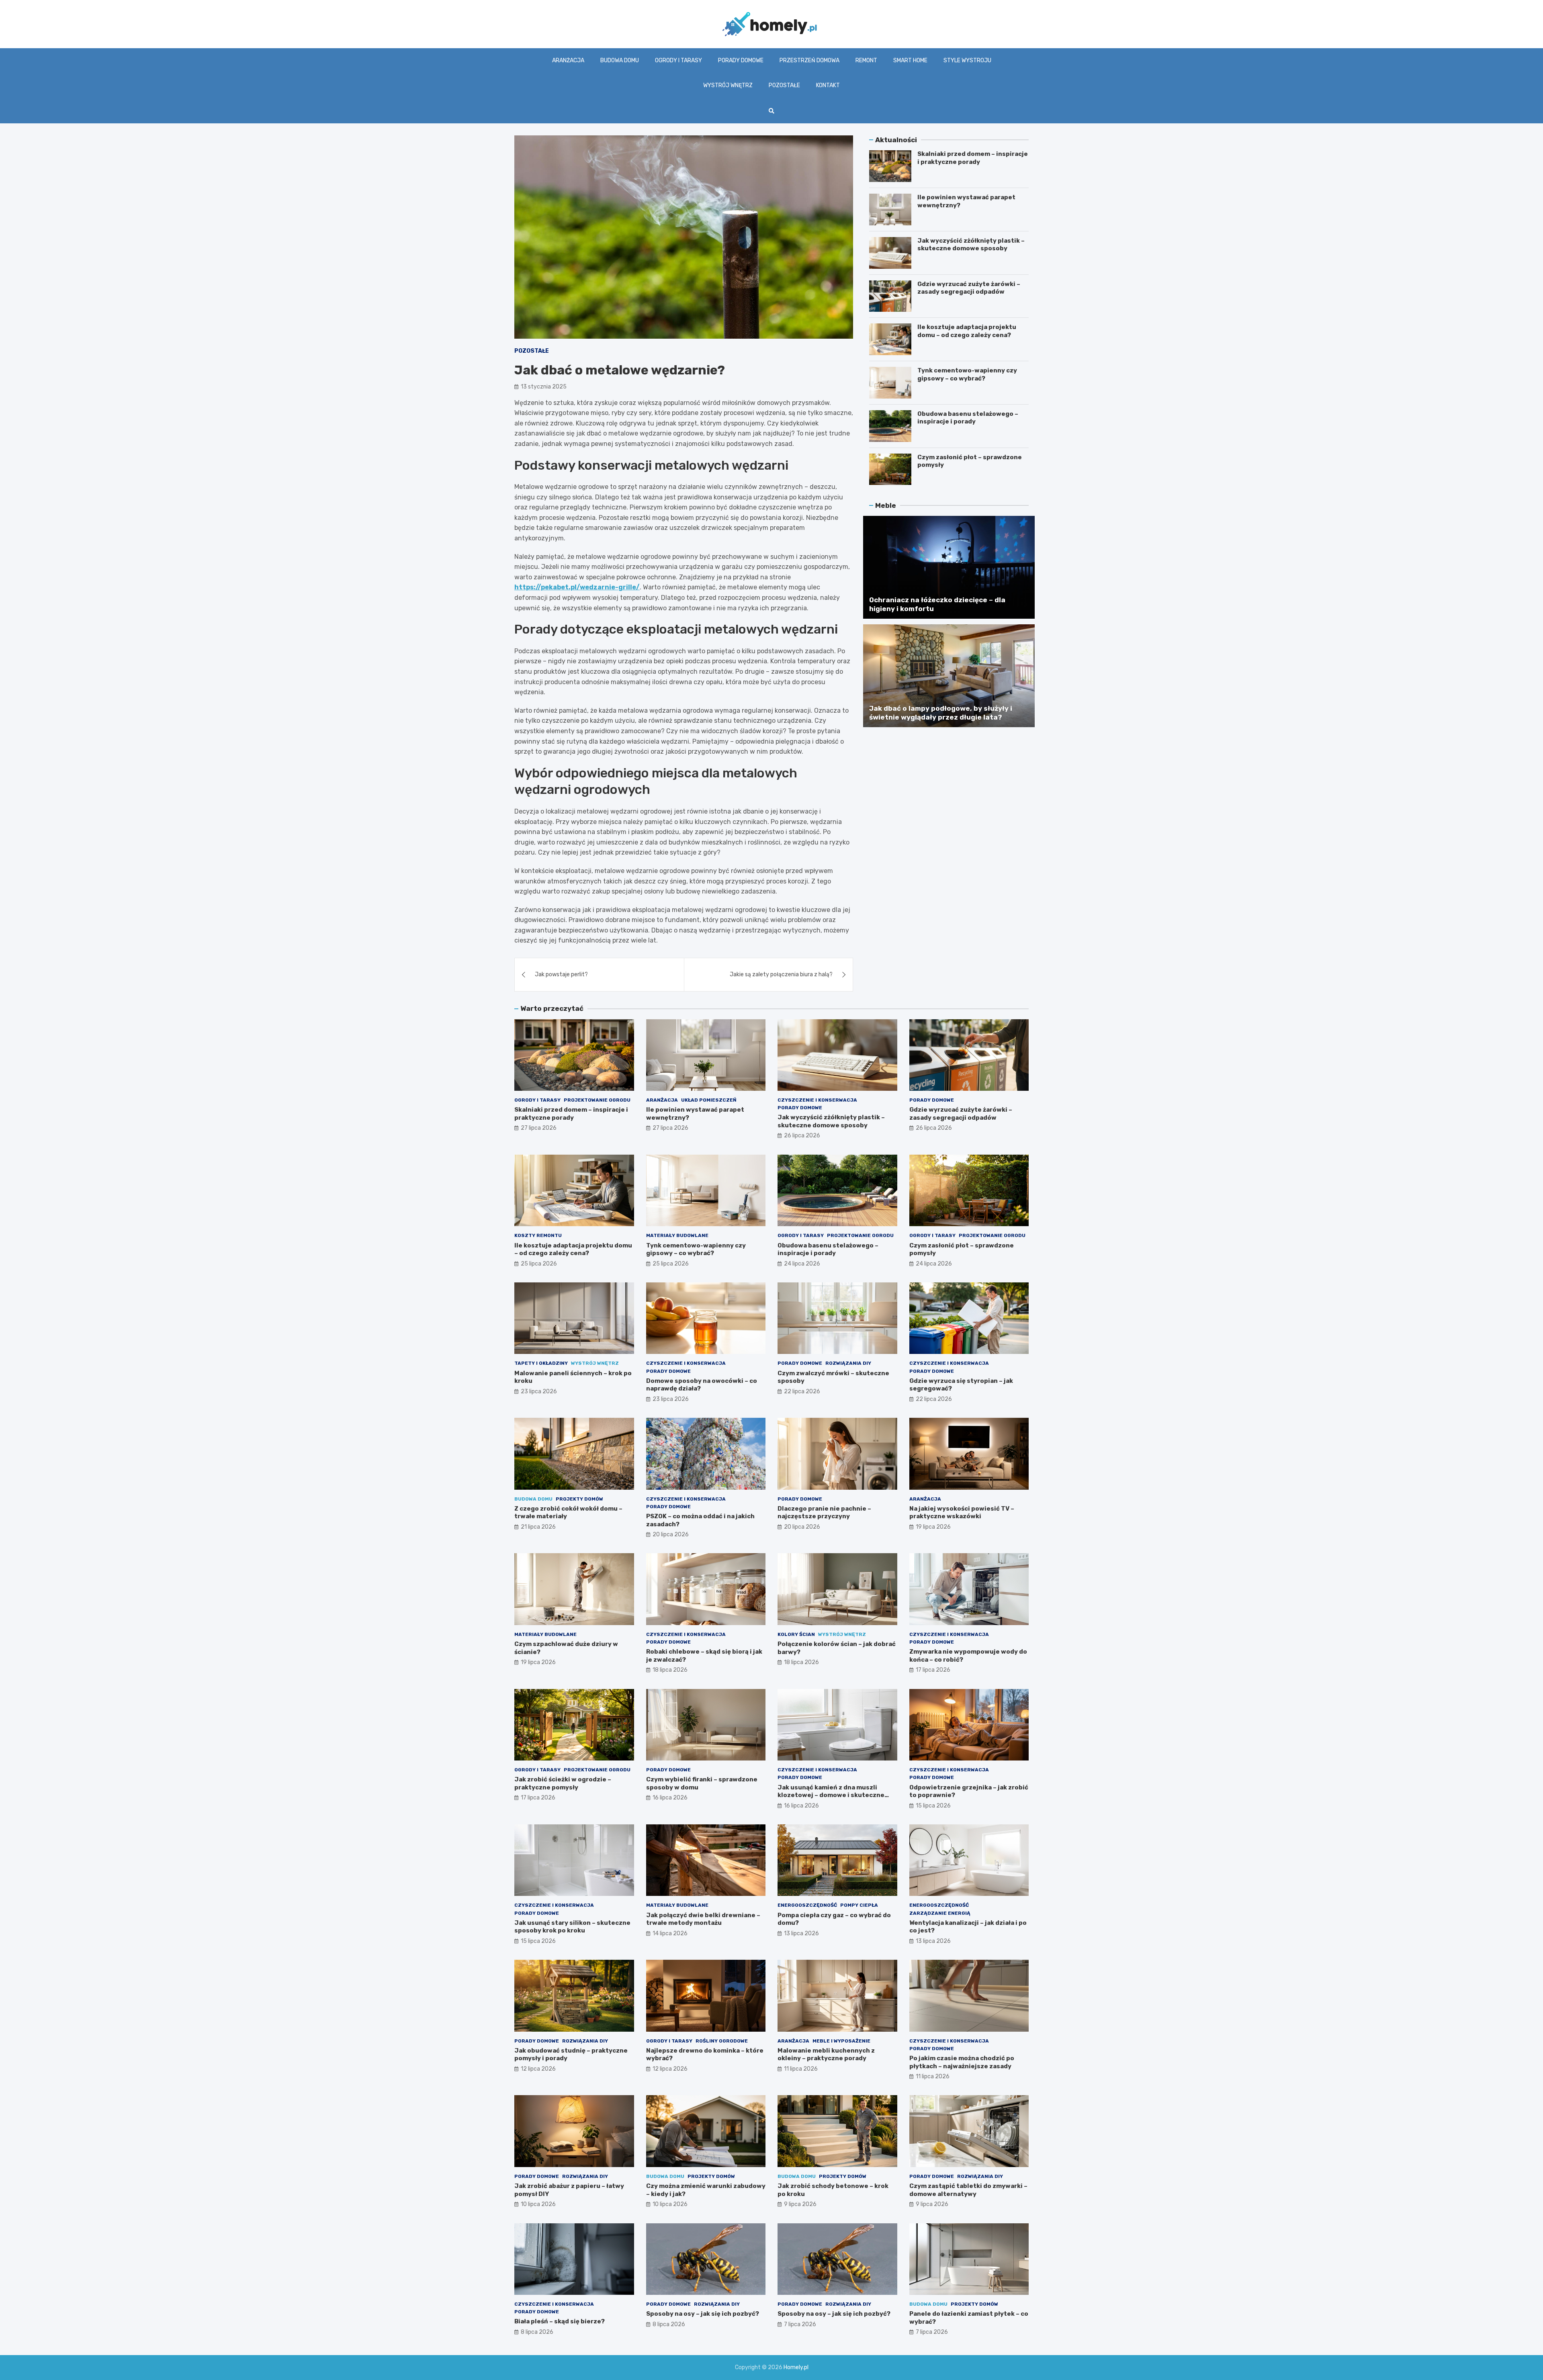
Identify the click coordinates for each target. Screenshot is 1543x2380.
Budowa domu (620, 60)
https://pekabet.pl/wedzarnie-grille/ (577, 587)
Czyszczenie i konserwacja (817, 1100)
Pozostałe (784, 85)
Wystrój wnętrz (728, 85)
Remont (866, 60)
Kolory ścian (796, 1634)
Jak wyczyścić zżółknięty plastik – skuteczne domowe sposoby (971, 245)
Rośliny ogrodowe (722, 2041)
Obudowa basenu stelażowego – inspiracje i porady (968, 418)
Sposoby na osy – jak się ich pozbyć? (703, 2314)
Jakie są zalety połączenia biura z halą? (781, 974)
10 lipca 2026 (538, 2204)
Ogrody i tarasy (678, 60)
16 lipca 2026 (670, 1798)
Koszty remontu (538, 1235)
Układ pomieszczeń (709, 1100)
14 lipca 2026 (670, 1933)
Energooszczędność (807, 1905)
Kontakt (828, 85)
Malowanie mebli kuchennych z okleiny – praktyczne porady (826, 2055)
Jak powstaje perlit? (561, 974)
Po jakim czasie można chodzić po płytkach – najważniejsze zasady (962, 2062)
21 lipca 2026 (538, 1527)
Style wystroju (967, 60)
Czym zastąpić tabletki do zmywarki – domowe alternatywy (968, 2190)
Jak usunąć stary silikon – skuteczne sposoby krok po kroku (572, 1927)
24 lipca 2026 (802, 1264)
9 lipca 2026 (800, 2204)
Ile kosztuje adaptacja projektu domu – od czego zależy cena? (967, 331)
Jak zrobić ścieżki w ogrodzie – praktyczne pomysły (563, 1783)
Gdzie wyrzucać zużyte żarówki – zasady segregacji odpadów (969, 288)
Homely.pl (796, 2367)
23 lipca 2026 (539, 1391)
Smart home (910, 60)
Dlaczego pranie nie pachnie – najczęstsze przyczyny (824, 1513)
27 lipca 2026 (539, 1128)
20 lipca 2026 (671, 1535)
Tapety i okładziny (541, 1363)
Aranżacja (568, 60)
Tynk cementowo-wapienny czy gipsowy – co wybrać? (967, 374)
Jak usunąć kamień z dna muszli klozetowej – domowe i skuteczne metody (831, 1795)
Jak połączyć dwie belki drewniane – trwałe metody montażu (703, 1919)
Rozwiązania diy (848, 1363)
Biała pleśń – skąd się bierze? (560, 2321)
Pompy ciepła (859, 1905)
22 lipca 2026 (802, 1391)
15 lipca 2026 (933, 1806)
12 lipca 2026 (538, 2069)
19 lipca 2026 (933, 1527)
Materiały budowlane (677, 1235)
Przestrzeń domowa (809, 60)
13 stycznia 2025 (544, 387)
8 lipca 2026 (537, 2332)
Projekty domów (579, 1499)
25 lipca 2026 (539, 1264)
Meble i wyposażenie (841, 2041)
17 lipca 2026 (933, 1670)
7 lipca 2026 (800, 2324)
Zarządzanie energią (940, 1913)
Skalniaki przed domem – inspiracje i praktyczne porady (973, 158)
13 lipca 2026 (801, 1933)
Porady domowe (741, 60)
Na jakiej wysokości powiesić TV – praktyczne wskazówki (962, 1513)
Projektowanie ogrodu (597, 1100)
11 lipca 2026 (801, 2069)
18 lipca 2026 (670, 1670)
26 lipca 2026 (802, 1136)
